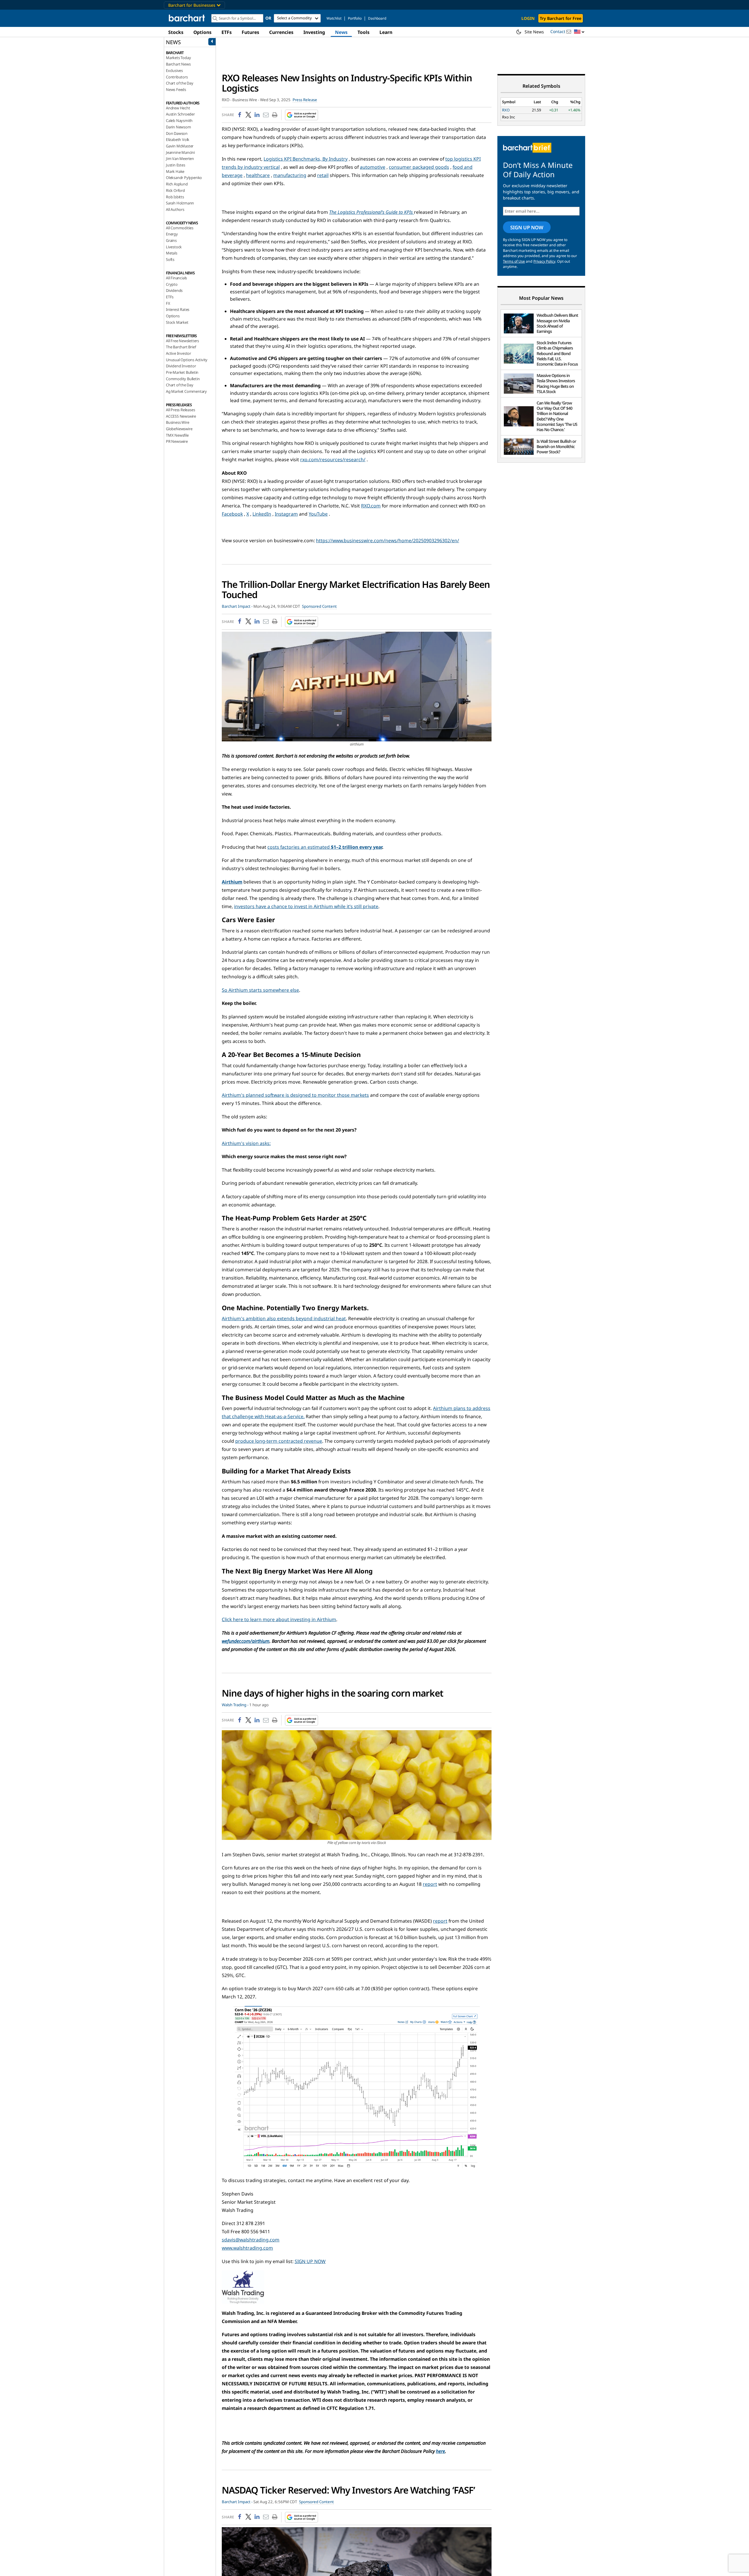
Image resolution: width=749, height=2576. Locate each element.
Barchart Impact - (237, 606)
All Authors (175, 209)
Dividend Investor (181, 366)
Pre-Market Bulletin (182, 372)
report (430, 1884)
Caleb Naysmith (179, 120)
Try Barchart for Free (561, 18)
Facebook (232, 514)
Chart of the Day (180, 83)
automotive (373, 167)
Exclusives (174, 70)
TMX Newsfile (177, 435)
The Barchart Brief (181, 347)
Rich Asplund (177, 184)
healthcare (258, 175)
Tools (364, 32)
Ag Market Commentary (186, 391)
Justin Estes (176, 165)
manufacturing (290, 175)
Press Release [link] (305, 100)
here (440, 2451)
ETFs (227, 32)
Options (202, 32)
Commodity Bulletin (183, 379)
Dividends (174, 290)
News (341, 32)
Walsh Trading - (235, 1705)
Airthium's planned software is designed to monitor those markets (295, 1095)
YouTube (318, 514)
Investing (314, 32)
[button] (579, 32)
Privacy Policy (544, 261)
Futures (250, 32)
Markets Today (178, 58)
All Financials (176, 278)
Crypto (172, 284)
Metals (172, 253)
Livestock (174, 247)
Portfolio (355, 18)
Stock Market (177, 322)
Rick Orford (175, 190)
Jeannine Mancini (180, 152)
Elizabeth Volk (178, 140)
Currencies (281, 32)
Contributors (177, 77)
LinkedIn (262, 514)
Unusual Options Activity (187, 360)
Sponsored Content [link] (319, 606)
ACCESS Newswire (181, 416)
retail (323, 175)
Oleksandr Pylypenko (184, 178)
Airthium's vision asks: (246, 1143)
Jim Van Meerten (180, 159)
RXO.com (371, 506)
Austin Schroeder (180, 114)
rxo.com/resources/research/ (333, 459)
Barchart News (178, 64)
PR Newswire (177, 441)
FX (168, 303)
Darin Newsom (178, 127)
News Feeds (176, 89)
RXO (506, 110)
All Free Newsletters (182, 341)
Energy (172, 234)
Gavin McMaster (180, 146)
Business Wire (177, 422)
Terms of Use (514, 261)
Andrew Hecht (178, 108)
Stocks (176, 32)
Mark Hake (175, 171)
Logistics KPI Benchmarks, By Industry (306, 159)
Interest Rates (178, 309)
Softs (170, 259)
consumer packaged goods (419, 167)
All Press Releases (180, 410)
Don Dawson (177, 133)
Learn (386, 32)
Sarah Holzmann (180, 203)
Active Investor (178, 353)
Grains (171, 240)
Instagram (286, 514)
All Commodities (180, 228)
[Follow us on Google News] (300, 115)
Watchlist (334, 18)
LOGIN (528, 18)
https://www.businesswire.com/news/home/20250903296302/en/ (388, 540)
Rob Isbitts (175, 197)
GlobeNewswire (179, 429)
